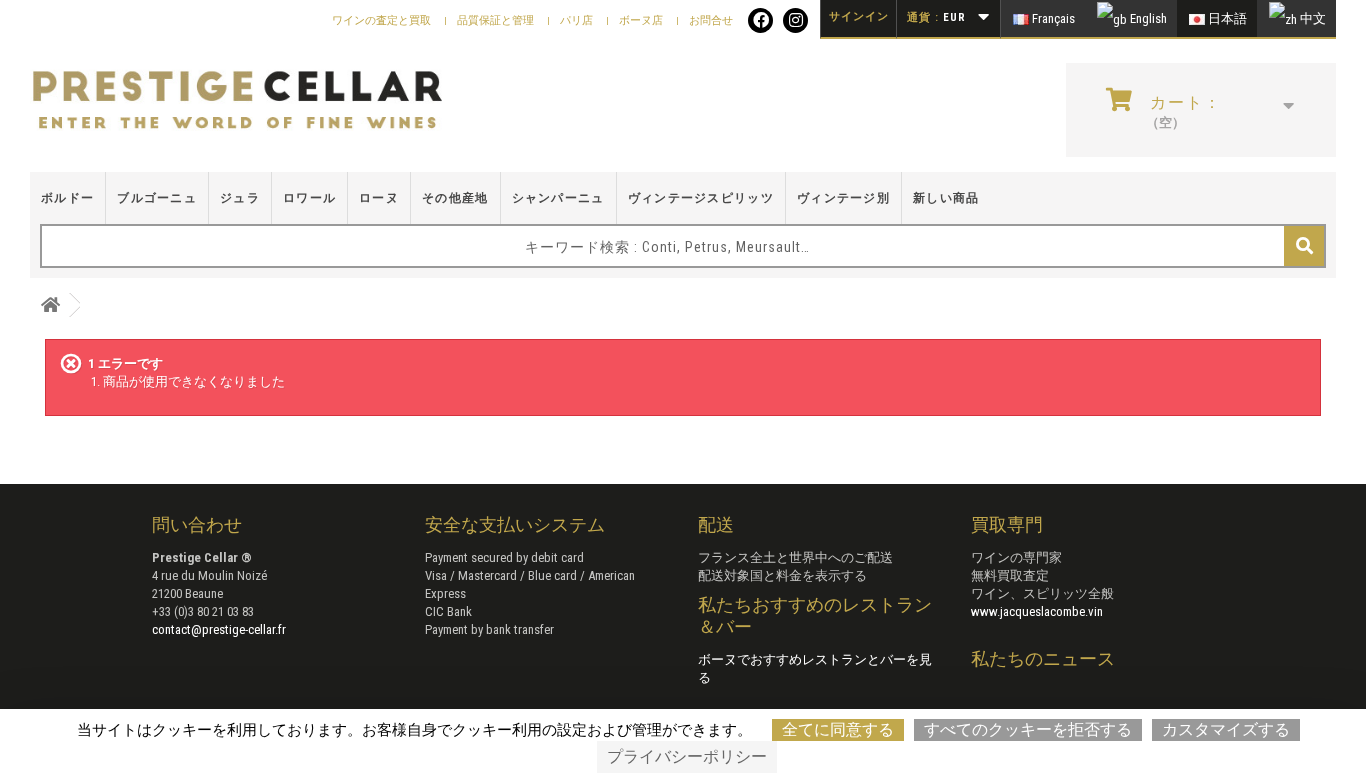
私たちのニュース (1043, 658)
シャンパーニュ (558, 198)
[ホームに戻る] (50, 305)
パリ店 (578, 20)
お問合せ (711, 20)
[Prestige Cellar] (237, 101)
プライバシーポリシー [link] (687, 756)
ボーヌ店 (642, 20)
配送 (716, 524)
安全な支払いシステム (515, 524)
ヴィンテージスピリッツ (701, 198)
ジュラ (240, 198)
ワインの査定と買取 (383, 20)
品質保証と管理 (497, 20)
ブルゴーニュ (157, 198)
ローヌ (379, 198)
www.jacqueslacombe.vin (1037, 611)
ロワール (309, 198)
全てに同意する (838, 729)
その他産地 (455, 198)
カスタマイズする (1226, 729)
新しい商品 (946, 198)
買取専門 (1007, 524)
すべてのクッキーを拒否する (1028, 729)
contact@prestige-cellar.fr (219, 629)
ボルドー (67, 198)
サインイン (859, 16)
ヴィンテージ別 (843, 198)
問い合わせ (197, 524)
